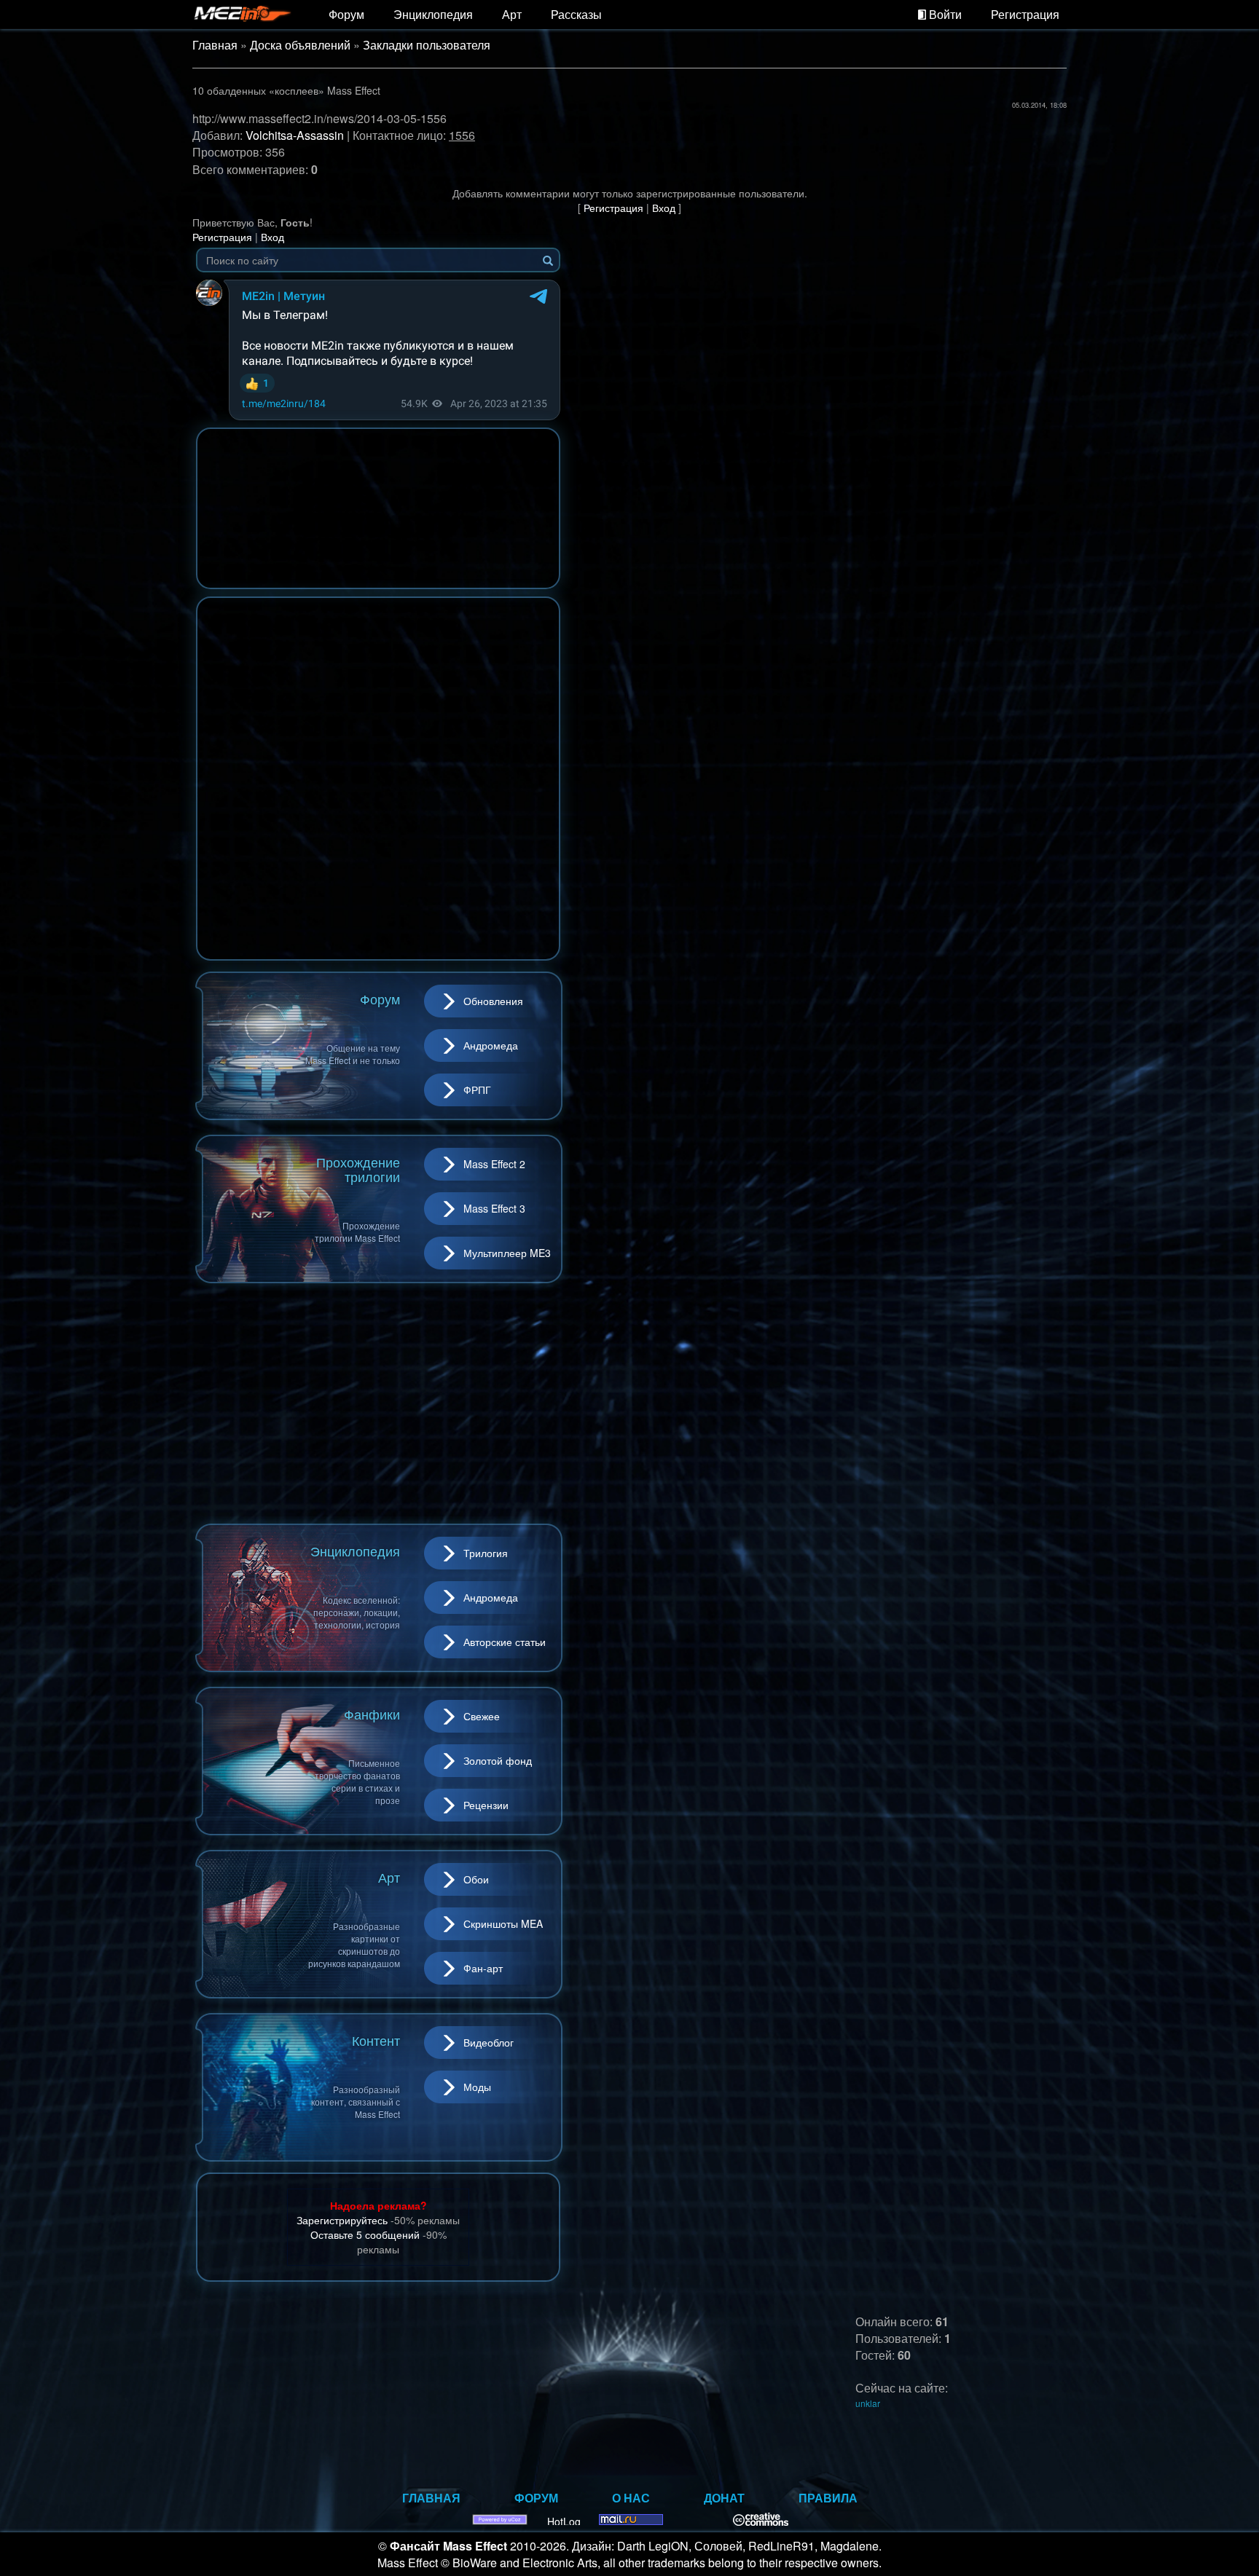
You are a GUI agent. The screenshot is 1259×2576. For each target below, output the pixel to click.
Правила (828, 2498)
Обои (476, 1879)
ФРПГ (477, 1090)
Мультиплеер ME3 (507, 1253)
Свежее (482, 1716)
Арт (512, 14)
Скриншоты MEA (503, 1923)
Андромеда (491, 1045)
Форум (346, 14)
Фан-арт (483, 1968)
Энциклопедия (433, 14)
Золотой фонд (498, 1760)
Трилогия (486, 1553)
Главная (215, 45)
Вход (664, 208)
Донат (724, 2498)
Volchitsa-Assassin (295, 135)
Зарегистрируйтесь (342, 2220)
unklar (868, 2403)
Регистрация (1025, 14)
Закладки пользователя (427, 45)
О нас (631, 2498)
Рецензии (486, 1805)
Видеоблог (489, 2042)
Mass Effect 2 (494, 1164)
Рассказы (576, 14)
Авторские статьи (505, 1642)
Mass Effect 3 (494, 1208)
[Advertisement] (378, 1403)
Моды (477, 2087)
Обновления (493, 1001)
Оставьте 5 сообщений (365, 2234)
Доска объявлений (300, 45)
